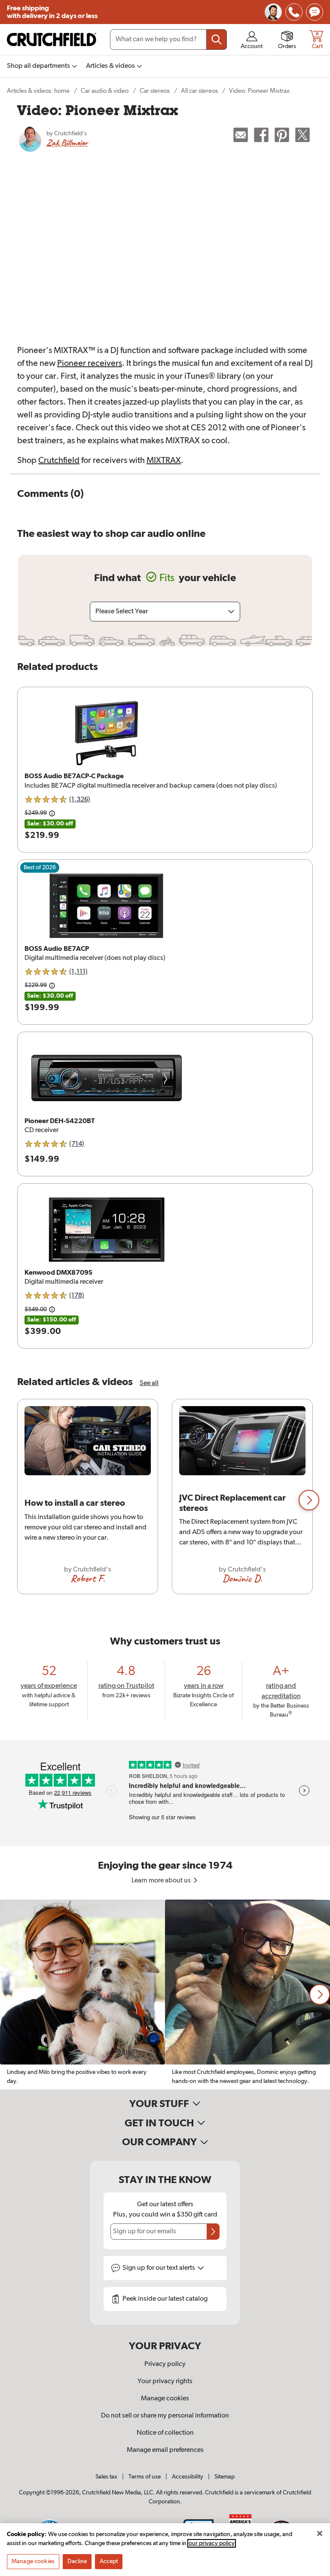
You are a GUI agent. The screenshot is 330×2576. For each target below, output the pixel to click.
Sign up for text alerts (159, 2268)
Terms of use (145, 2477)
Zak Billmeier (67, 143)
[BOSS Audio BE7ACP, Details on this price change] (52, 986)
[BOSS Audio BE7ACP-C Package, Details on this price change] (52, 813)
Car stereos (155, 91)
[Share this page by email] (241, 135)
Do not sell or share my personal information (165, 2416)
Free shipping (52, 12)
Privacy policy (165, 2364)
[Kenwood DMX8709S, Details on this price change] (52, 1309)
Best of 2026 (40, 868)
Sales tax (106, 2477)
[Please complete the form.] (213, 2232)
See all (149, 1383)
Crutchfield (59, 460)
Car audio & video (105, 91)
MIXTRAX (164, 460)
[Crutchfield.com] (52, 40)
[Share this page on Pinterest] (282, 135)
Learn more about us (162, 1881)
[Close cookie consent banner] (320, 2533)
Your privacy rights (165, 2381)
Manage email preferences (165, 2450)
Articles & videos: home (38, 91)
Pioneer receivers (90, 363)
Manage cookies (165, 2399)
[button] (309, 1500)
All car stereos (199, 91)
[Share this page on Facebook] (261, 135)
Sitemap (225, 2477)
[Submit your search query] (217, 40)
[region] (165, 1500)
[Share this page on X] (302, 135)
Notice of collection (165, 2433)
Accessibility (188, 2477)
